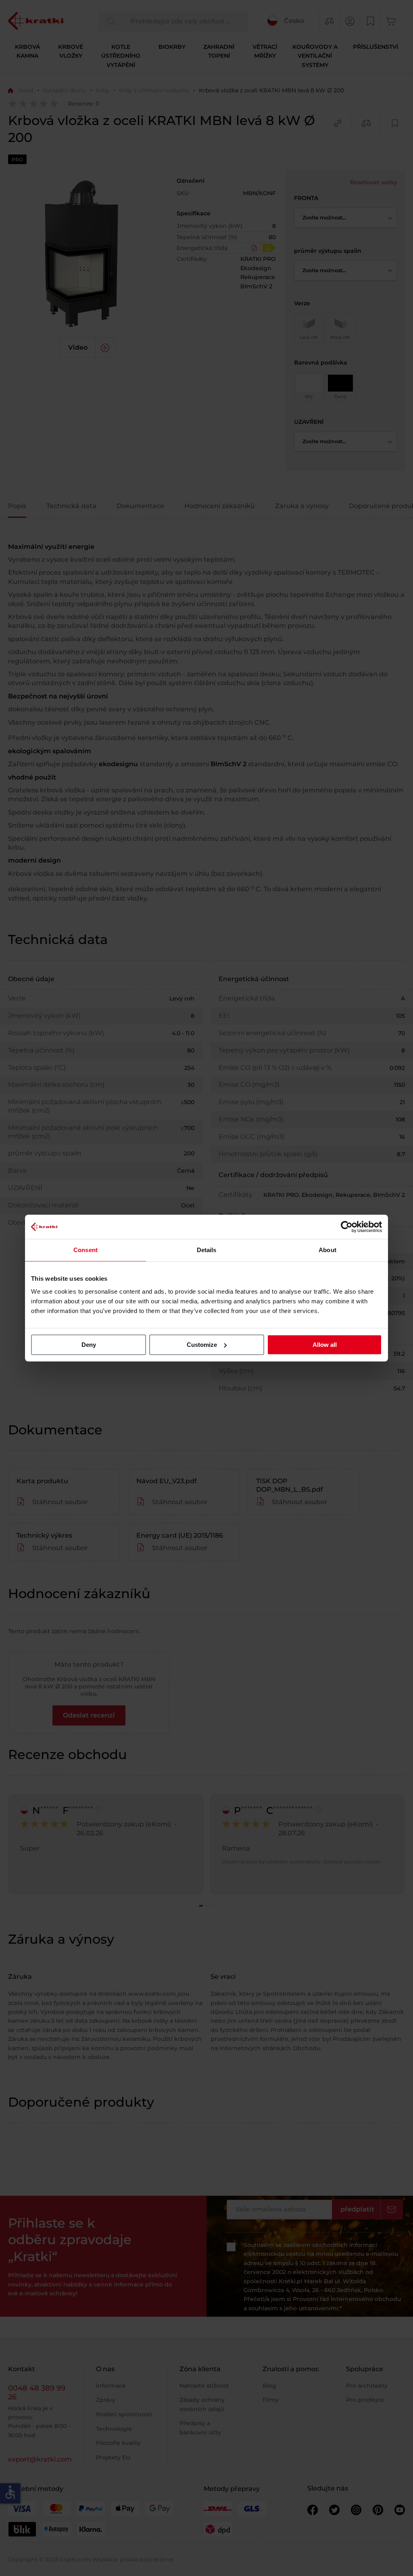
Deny (89, 1345)
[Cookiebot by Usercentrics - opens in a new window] (347, 1227)
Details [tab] (207, 1250)
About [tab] (327, 1250)
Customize (202, 1345)
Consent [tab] (86, 1250)
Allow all (325, 1345)
